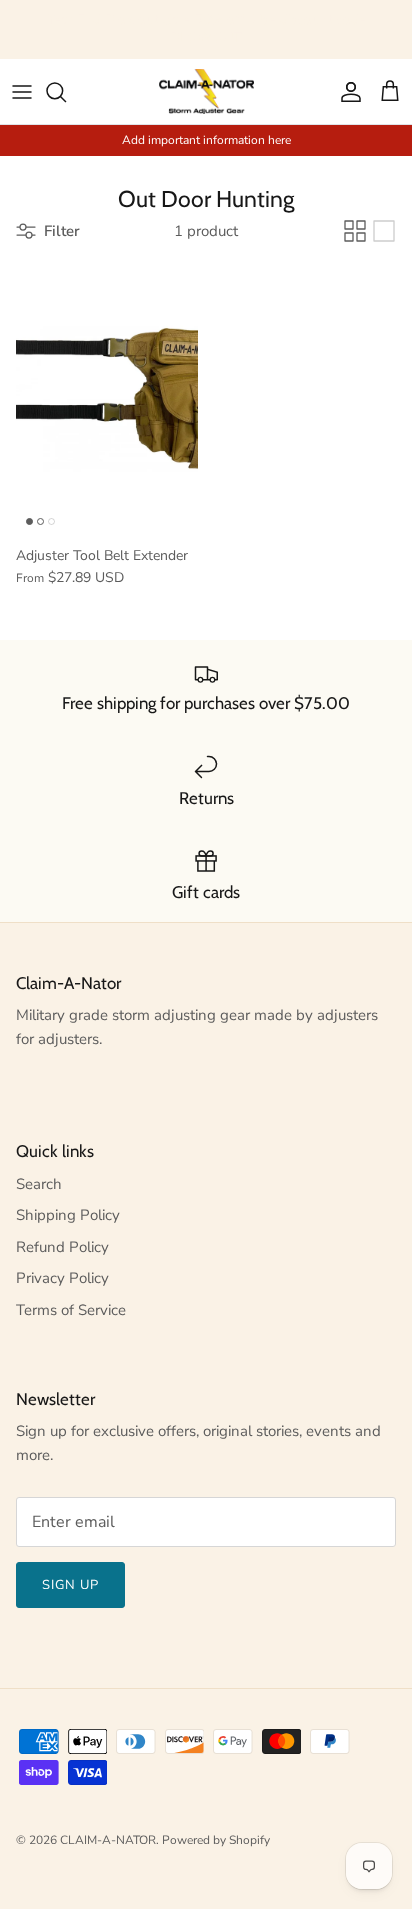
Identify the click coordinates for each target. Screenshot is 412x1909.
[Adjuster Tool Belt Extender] (107, 399)
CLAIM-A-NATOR (108, 1840)
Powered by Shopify (216, 1840)
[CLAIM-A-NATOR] (206, 91)
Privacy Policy (62, 1278)
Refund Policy (62, 1247)
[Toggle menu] (22, 92)
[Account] (346, 92)
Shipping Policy (68, 1215)
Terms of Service (71, 1310)
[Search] (66, 92)
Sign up (70, 1585)
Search (39, 1184)
